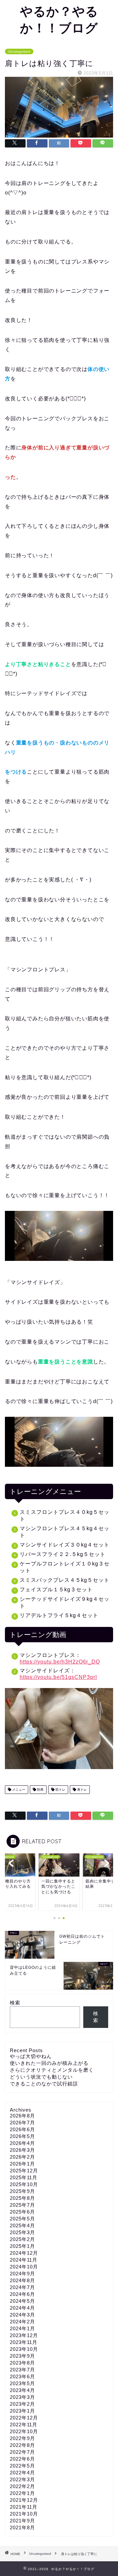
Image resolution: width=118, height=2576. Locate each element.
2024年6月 (22, 2294)
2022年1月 (22, 2493)
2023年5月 (22, 2383)
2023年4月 (22, 2390)
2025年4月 (22, 2225)
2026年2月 (22, 2157)
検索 (15, 2003)
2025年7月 (22, 2205)
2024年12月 (24, 2253)
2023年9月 (22, 2356)
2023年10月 (24, 2349)
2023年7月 (22, 2370)
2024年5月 (22, 2301)
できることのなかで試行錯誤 (44, 2084)
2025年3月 (22, 2232)
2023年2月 (22, 2404)
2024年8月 (22, 2280)
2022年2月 (22, 2486)
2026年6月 (22, 2129)
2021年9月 (22, 2521)
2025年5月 (22, 2219)
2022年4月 (22, 2473)
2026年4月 (22, 2143)
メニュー (18, 1790)
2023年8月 (22, 2363)
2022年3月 (22, 2479)
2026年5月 (22, 2136)
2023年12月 (24, 2335)
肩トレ (81, 1790)
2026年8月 (22, 2116)
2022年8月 (22, 2445)
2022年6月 (22, 2459)
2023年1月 (22, 2411)
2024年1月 (22, 2328)
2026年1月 (22, 2164)
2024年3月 (22, 2315)
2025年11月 (24, 2177)
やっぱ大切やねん (31, 2056)
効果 (40, 1790)
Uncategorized (19, 51)
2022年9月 (22, 2438)
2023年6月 (22, 2376)
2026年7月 (22, 2123)
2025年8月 (22, 2198)
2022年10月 (24, 2431)
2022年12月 (24, 2418)
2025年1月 (22, 2246)
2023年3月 (22, 2397)
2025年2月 (22, 2239)
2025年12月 (24, 2171)
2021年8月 (22, 2527)
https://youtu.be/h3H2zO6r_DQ (60, 1662)
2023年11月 (24, 2342)
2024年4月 (22, 2308)
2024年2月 (22, 2322)
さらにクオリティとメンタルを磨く (52, 2070)
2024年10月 (24, 2267)
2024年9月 (22, 2274)
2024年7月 (22, 2287)
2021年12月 (24, 2500)
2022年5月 (22, 2466)
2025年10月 (24, 2184)
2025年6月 (22, 2212)
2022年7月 (22, 2452)
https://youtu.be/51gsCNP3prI (58, 1677)
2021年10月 (24, 2514)
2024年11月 (24, 2260)
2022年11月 (24, 2425)
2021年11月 (24, 2507)
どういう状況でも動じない (41, 2077)
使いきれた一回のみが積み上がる (49, 2063)
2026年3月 (22, 2150)
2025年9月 (22, 2191)
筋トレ (60, 1790)
